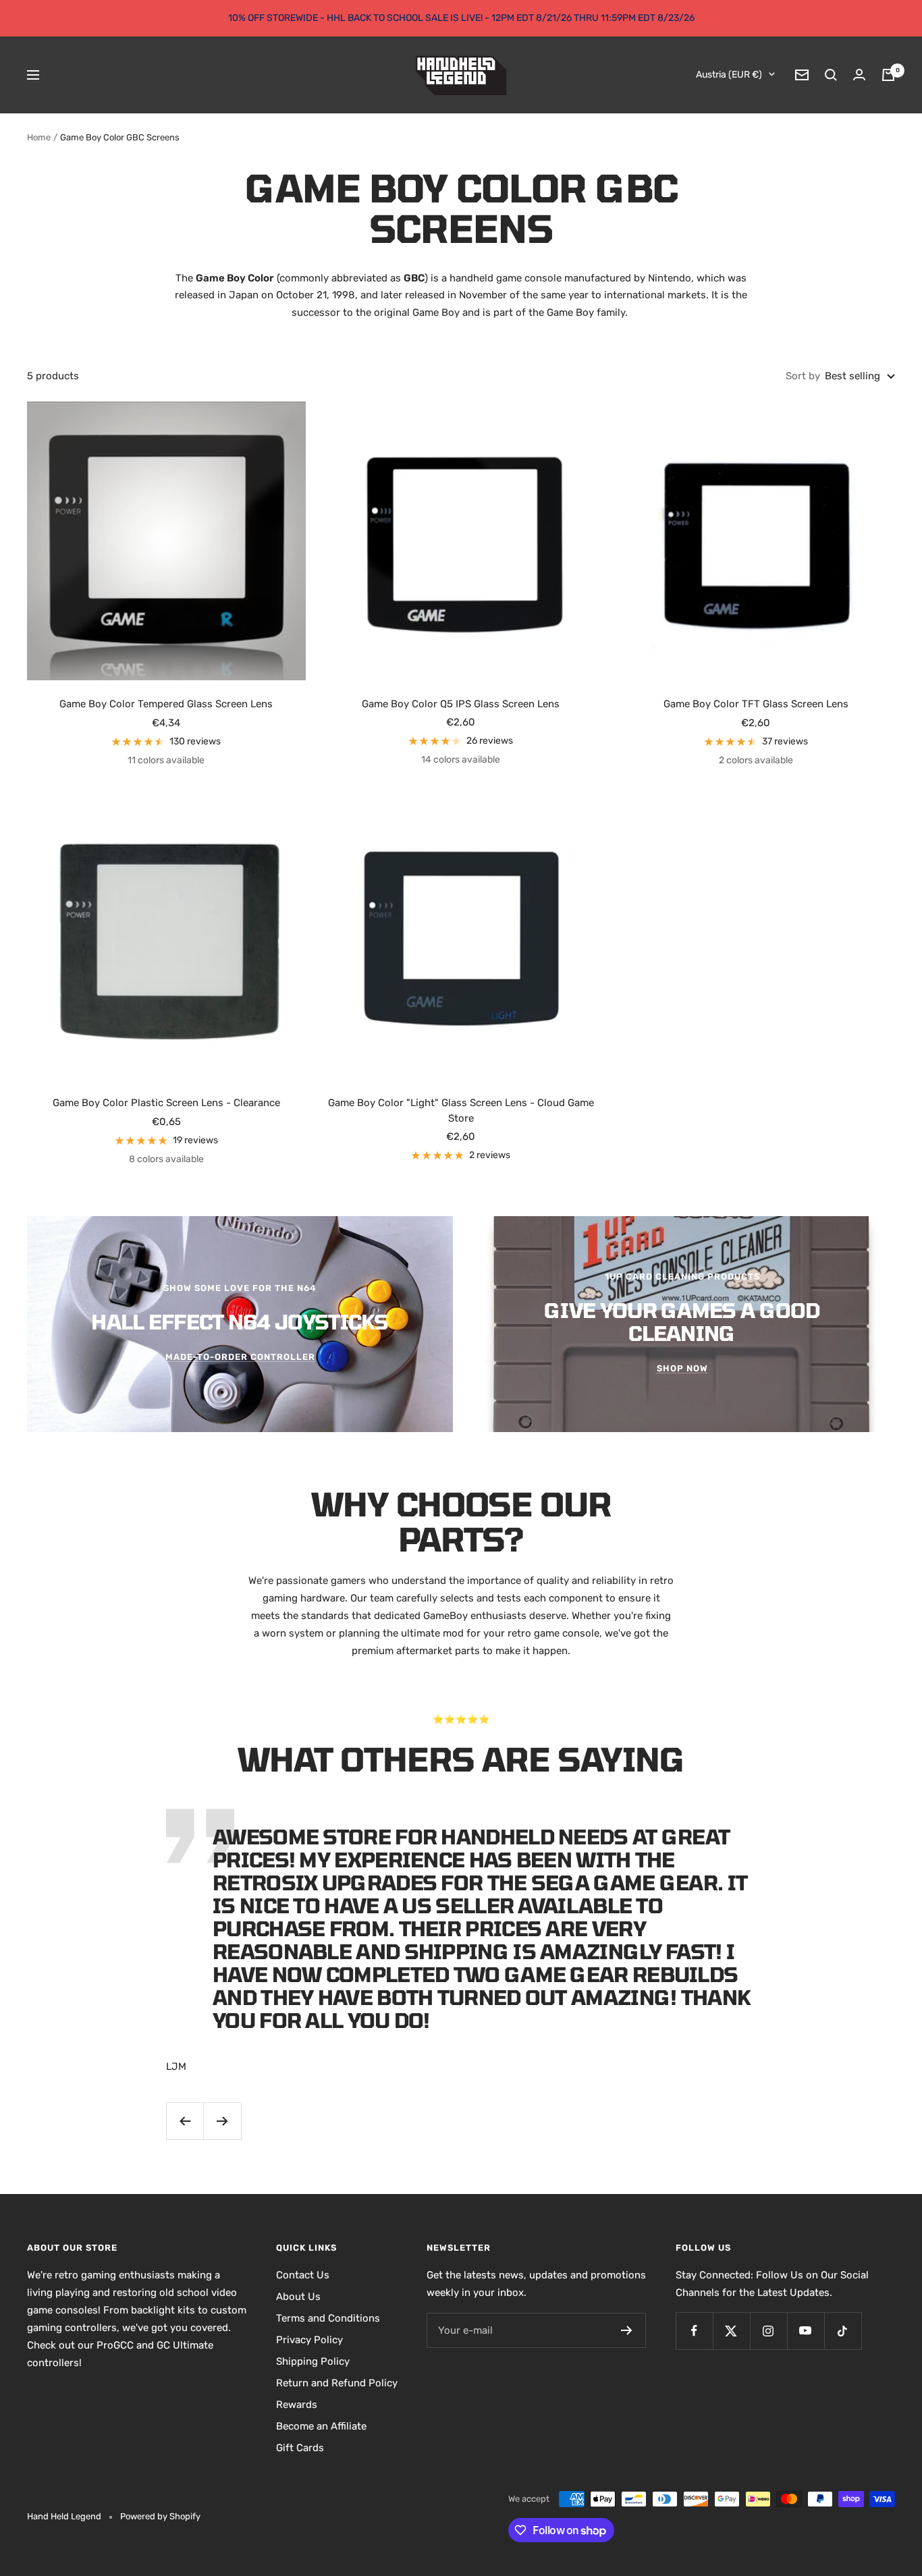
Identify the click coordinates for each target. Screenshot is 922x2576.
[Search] (831, 75)
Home (39, 137)
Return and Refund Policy (337, 2383)
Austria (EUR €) (729, 75)
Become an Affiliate (321, 2426)
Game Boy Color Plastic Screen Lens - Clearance (166, 1103)
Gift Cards (300, 2448)
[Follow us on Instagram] (768, 2331)
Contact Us (303, 2275)
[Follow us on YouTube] (806, 2331)
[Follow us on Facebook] (694, 2331)
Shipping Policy (313, 2361)
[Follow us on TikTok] (843, 2331)
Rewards (297, 2405)
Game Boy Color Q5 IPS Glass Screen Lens (461, 704)
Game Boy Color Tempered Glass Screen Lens (166, 704)
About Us (298, 2297)
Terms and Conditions (328, 2318)
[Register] (627, 2330)
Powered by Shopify (160, 2516)
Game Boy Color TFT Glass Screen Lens (756, 704)
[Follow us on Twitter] (731, 2331)
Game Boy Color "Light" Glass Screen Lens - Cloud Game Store (461, 1111)
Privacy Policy (309, 2340)
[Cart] (888, 75)
